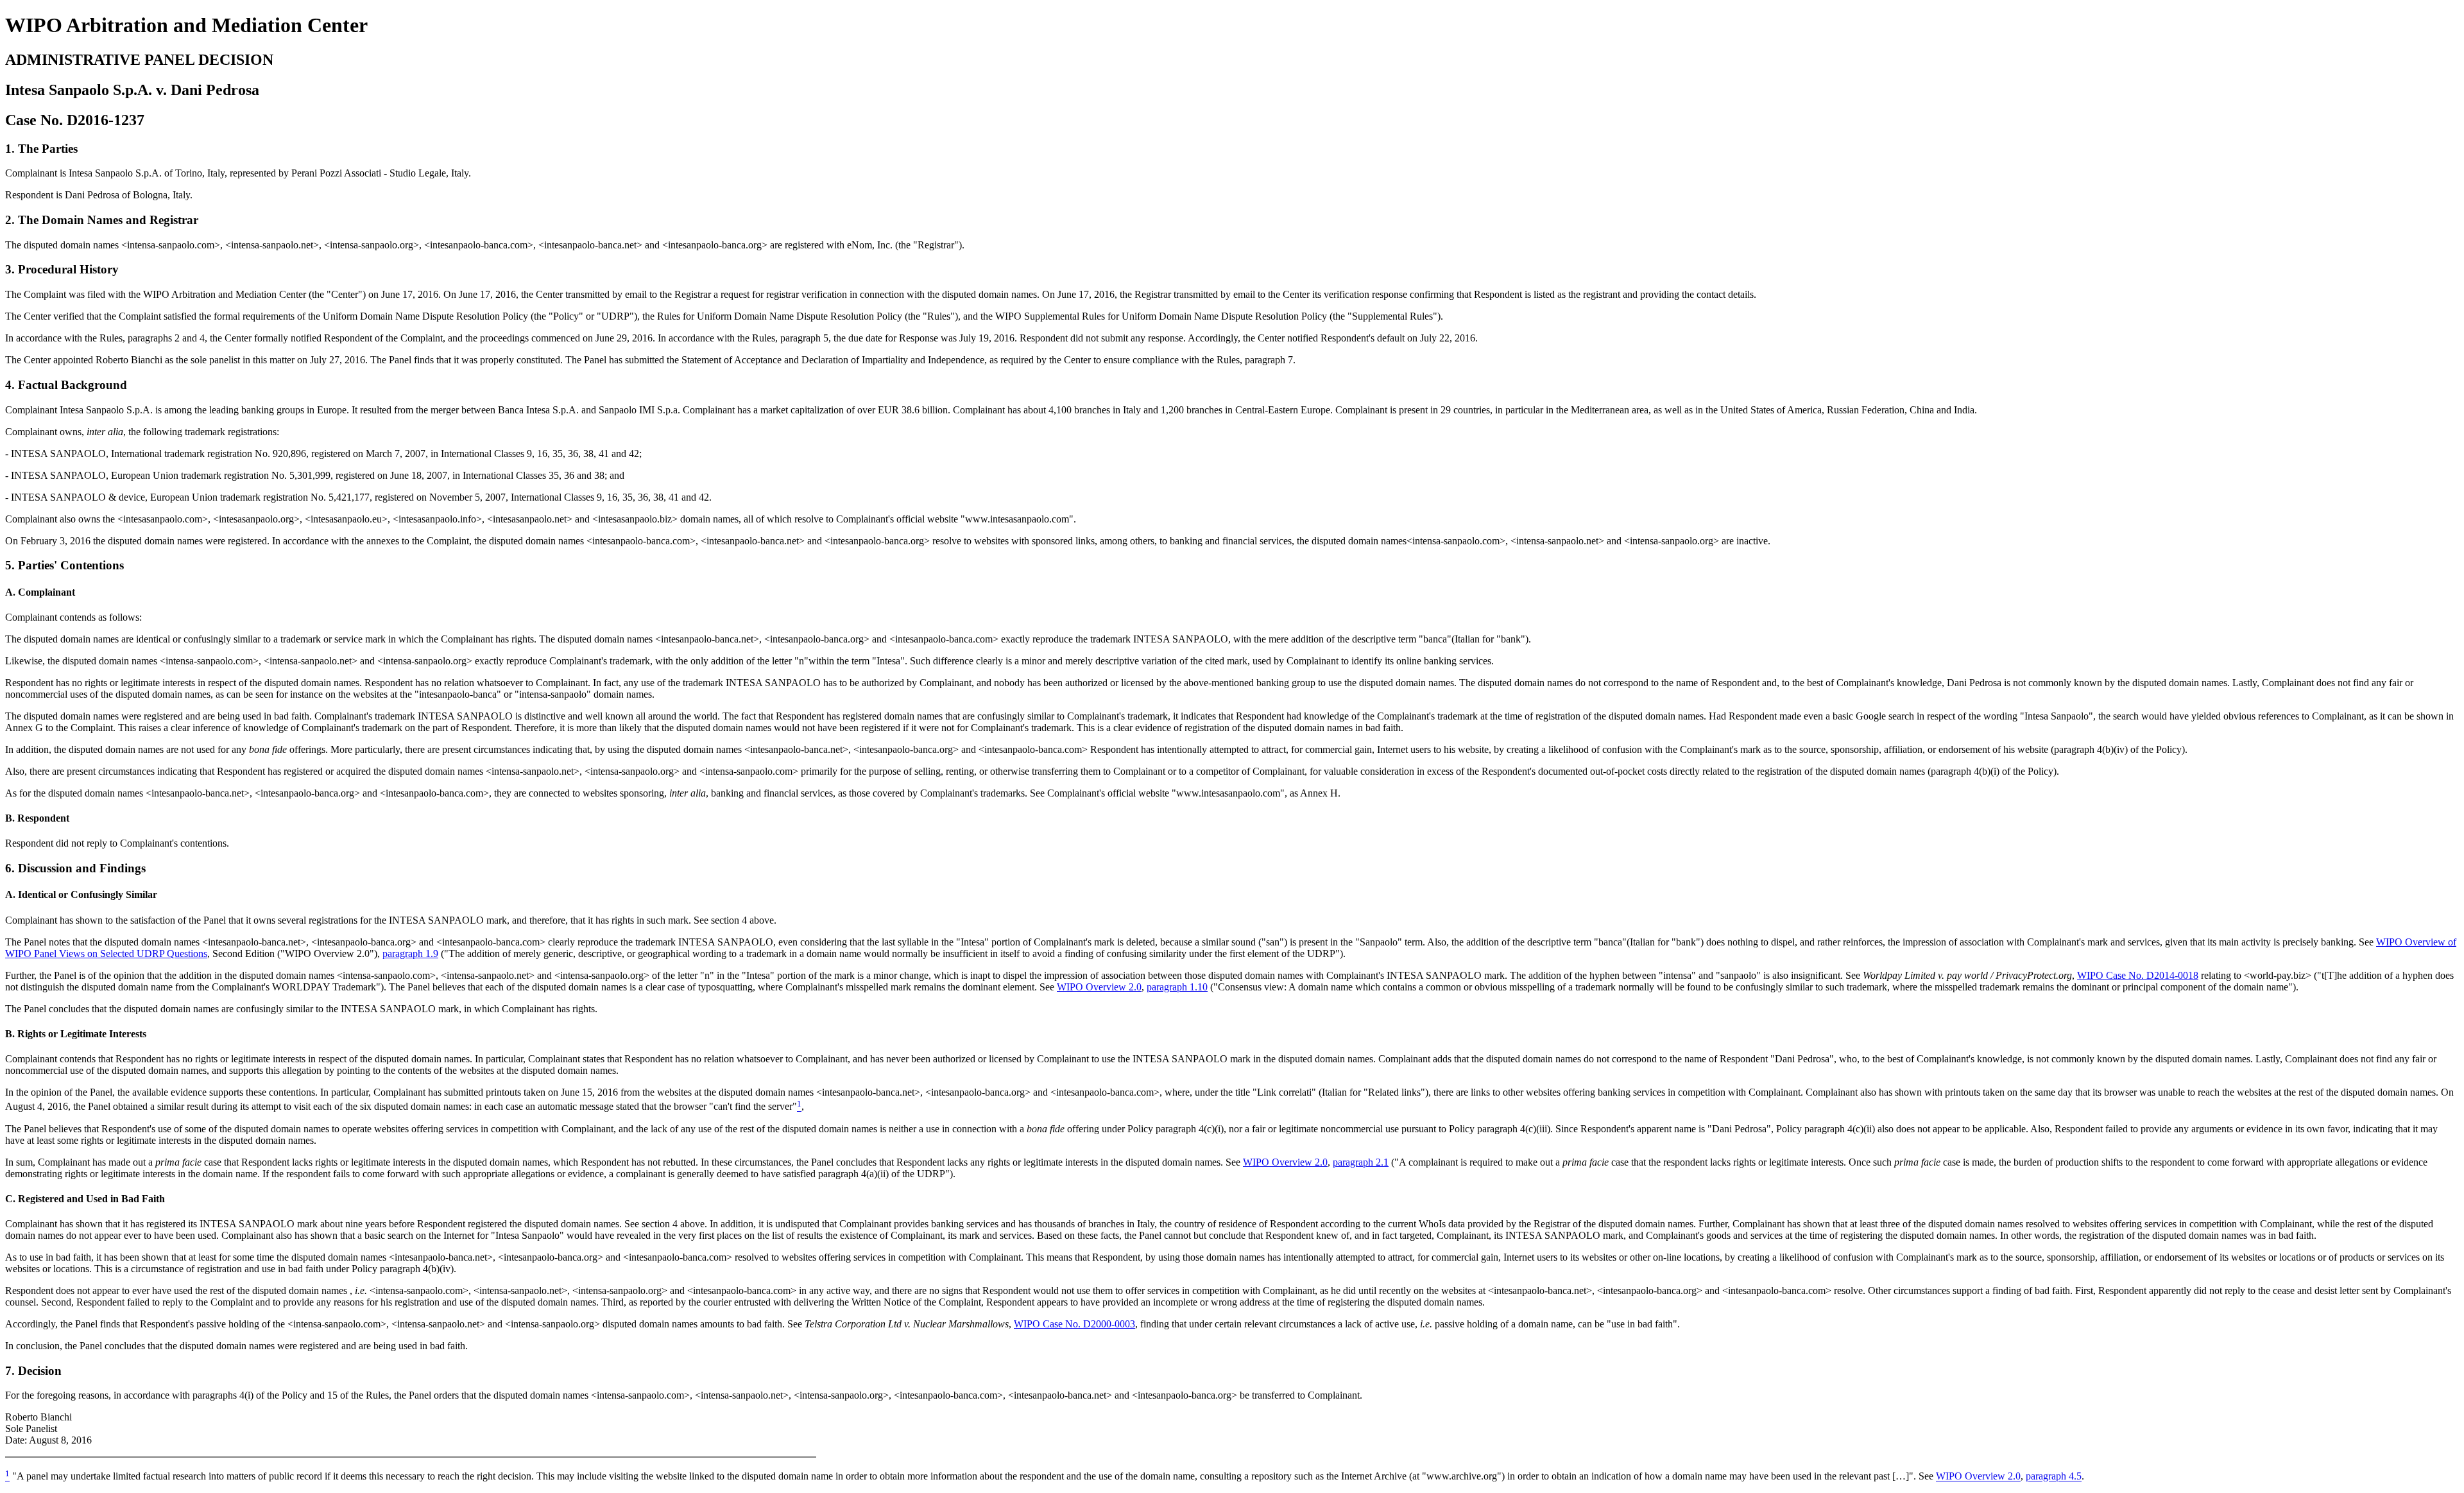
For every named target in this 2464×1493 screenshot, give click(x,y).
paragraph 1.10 (1177, 987)
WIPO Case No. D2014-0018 (2138, 975)
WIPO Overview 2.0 (1099, 987)
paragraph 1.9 (410, 954)
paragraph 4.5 (2054, 1477)
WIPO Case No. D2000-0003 (1074, 1324)
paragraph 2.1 (1361, 1162)
